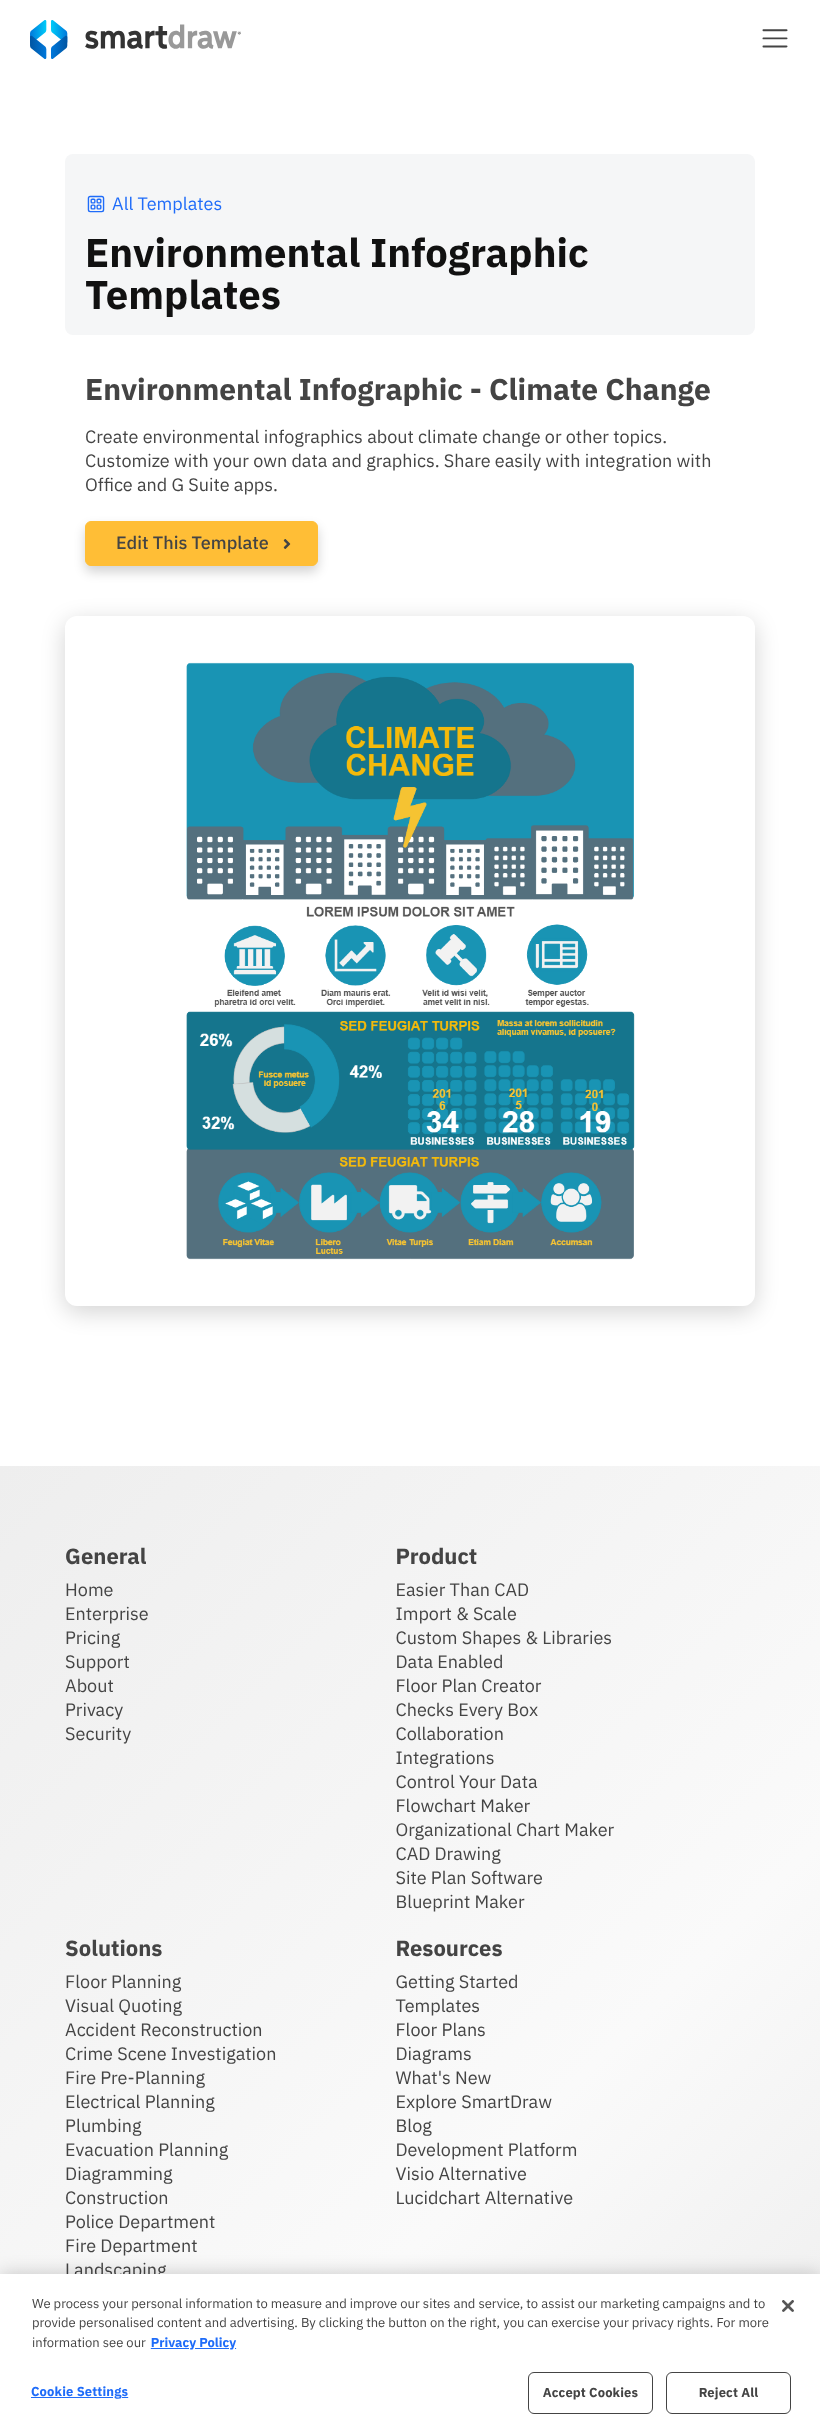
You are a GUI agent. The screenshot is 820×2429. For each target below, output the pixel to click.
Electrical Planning (140, 2101)
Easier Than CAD (463, 1589)
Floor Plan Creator (469, 1685)
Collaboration (450, 1733)
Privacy (94, 1709)
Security (98, 1733)
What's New (444, 2077)
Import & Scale (456, 1613)
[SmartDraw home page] (135, 39)
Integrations (445, 1757)
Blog (414, 2125)
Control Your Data (467, 1781)
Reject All (729, 2392)
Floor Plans (441, 2029)
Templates (438, 2005)
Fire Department (131, 2245)
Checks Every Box (467, 1709)
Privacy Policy (193, 2342)
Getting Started (457, 1981)
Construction (116, 2197)
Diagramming (119, 2173)
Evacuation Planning (146, 2149)
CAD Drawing (448, 1853)
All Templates (167, 203)
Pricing (92, 1637)
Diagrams (434, 2053)
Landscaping (115, 2269)
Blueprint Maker (460, 1901)
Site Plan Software (469, 1877)
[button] (775, 38)
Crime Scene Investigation (170, 2053)
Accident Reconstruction (164, 2029)
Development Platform (487, 2149)
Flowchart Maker (463, 1805)
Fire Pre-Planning (135, 2077)
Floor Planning (123, 1981)
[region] (410, 2351)
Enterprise (107, 1613)
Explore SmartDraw (474, 2101)
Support (97, 1661)
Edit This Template (192, 542)
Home (89, 1589)
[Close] (788, 2306)
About (89, 1685)
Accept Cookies (590, 2392)
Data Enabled (450, 1661)
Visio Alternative (461, 2173)
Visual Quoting (123, 2005)
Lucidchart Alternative (485, 2197)
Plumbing (103, 2125)
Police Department (140, 2221)
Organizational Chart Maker (505, 1829)
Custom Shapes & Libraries (504, 1637)
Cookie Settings (79, 2391)
